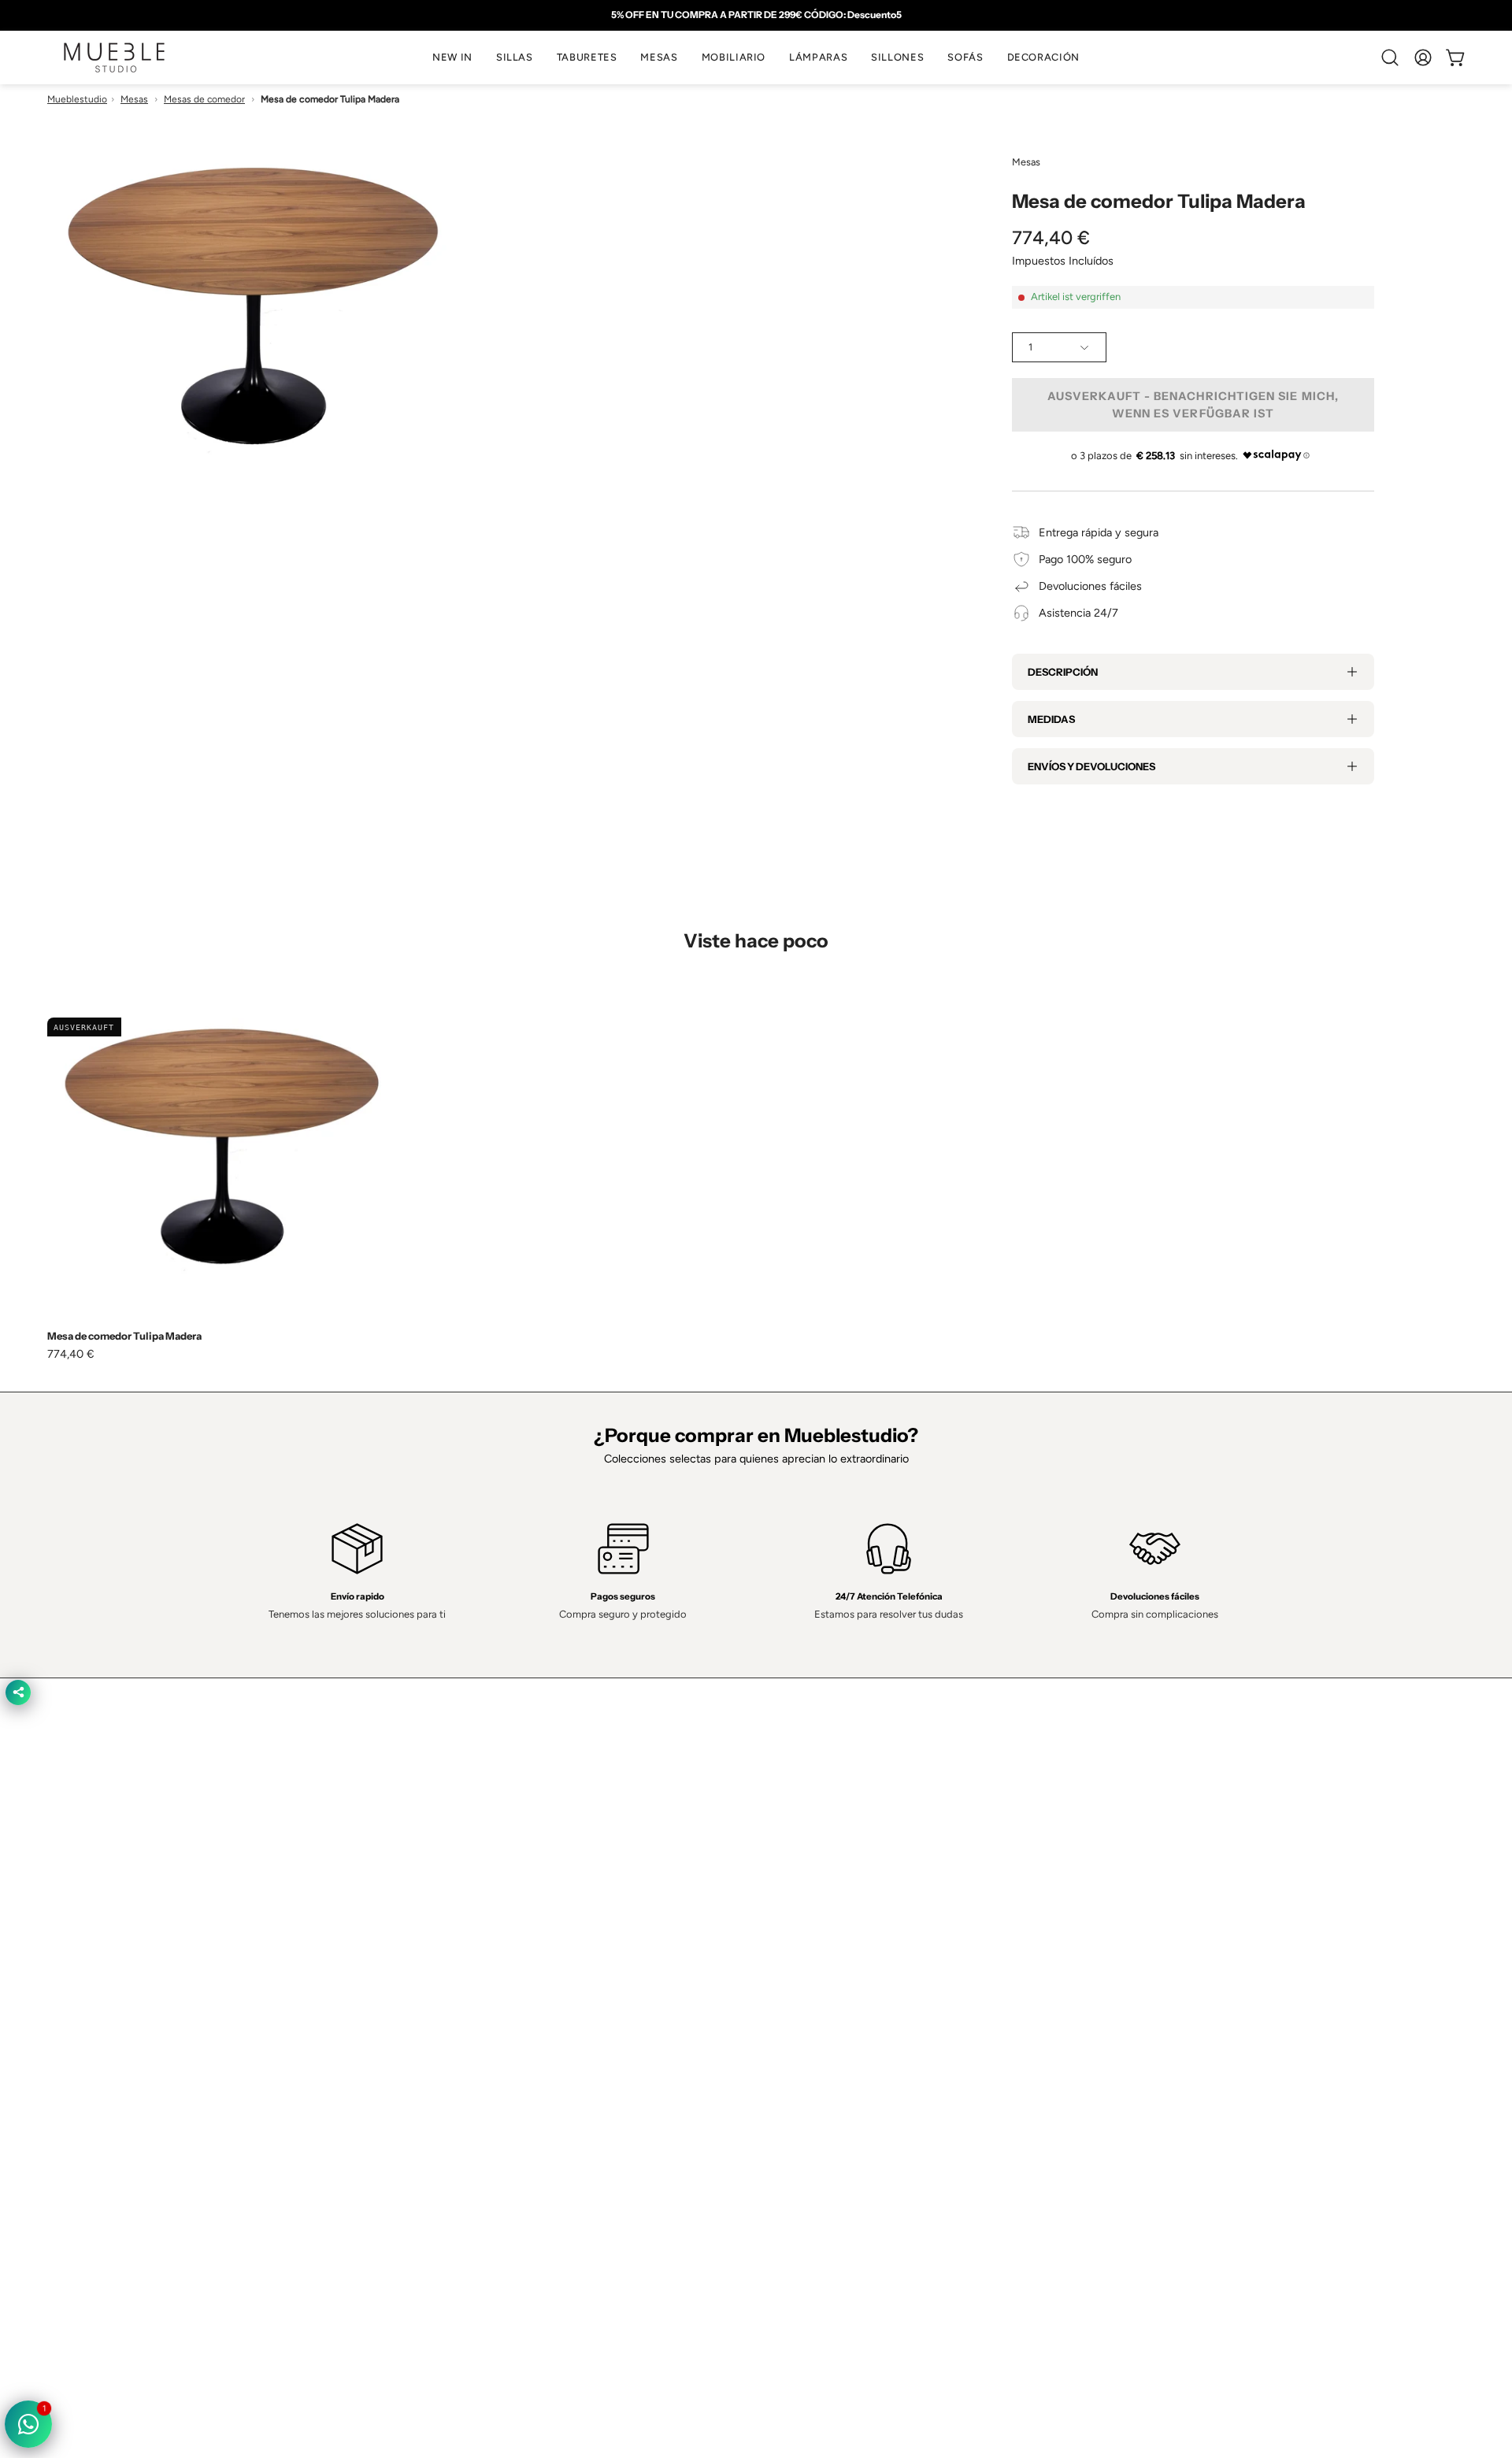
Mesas (134, 99)
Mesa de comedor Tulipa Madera (124, 1336)
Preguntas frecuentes (536, 2115)
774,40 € (71, 1354)
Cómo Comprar (521, 2092)
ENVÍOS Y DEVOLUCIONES (1091, 766)
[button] (515, 57)
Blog (493, 2138)
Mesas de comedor (204, 99)
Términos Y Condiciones (832, 2022)
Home (497, 1998)
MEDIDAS (1051, 719)
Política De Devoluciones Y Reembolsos (871, 2115)
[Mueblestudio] (114, 57)
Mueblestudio (77, 99)
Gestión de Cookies (821, 2068)
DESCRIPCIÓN (1063, 672)
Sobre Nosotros (522, 2022)
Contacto (505, 2045)
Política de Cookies (819, 2045)
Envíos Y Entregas (528, 2068)
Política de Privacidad (824, 1998)
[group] (756, 15)
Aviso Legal (800, 2092)
